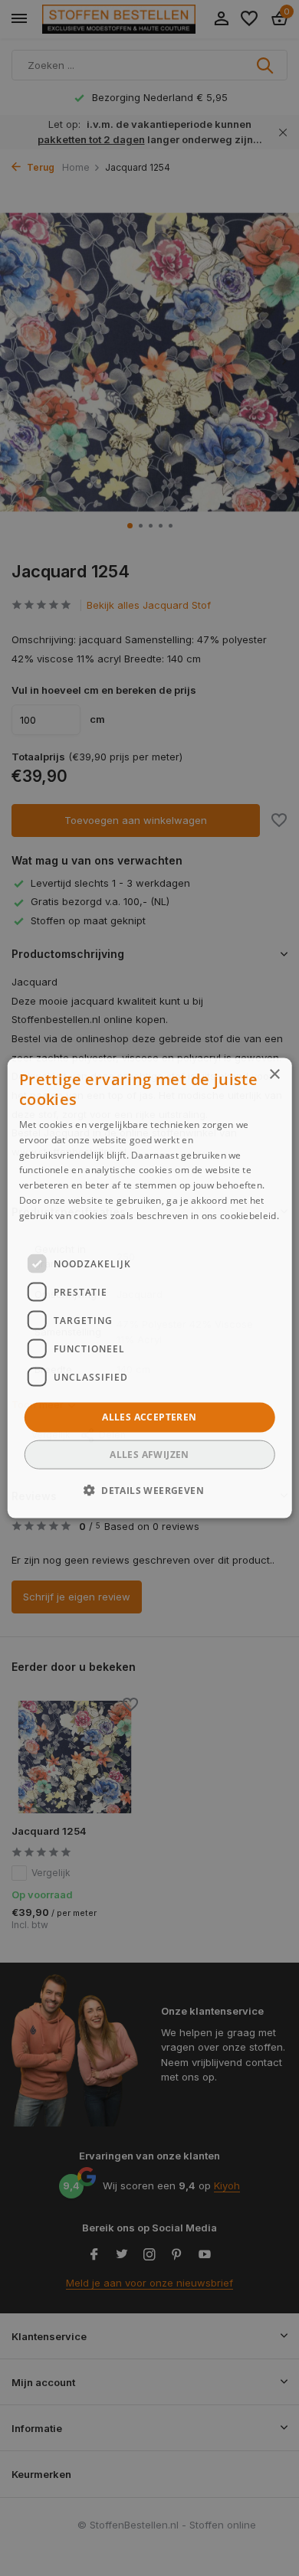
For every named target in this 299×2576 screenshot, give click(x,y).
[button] (149, 1489)
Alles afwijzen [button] (149, 1454)
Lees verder (46, 1230)
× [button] (274, 1075)
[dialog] (150, 1288)
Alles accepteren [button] (149, 1417)
